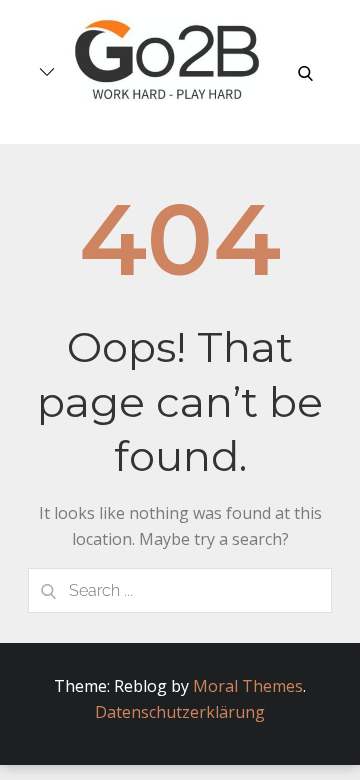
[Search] (48, 590)
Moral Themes (248, 686)
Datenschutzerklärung (180, 712)
